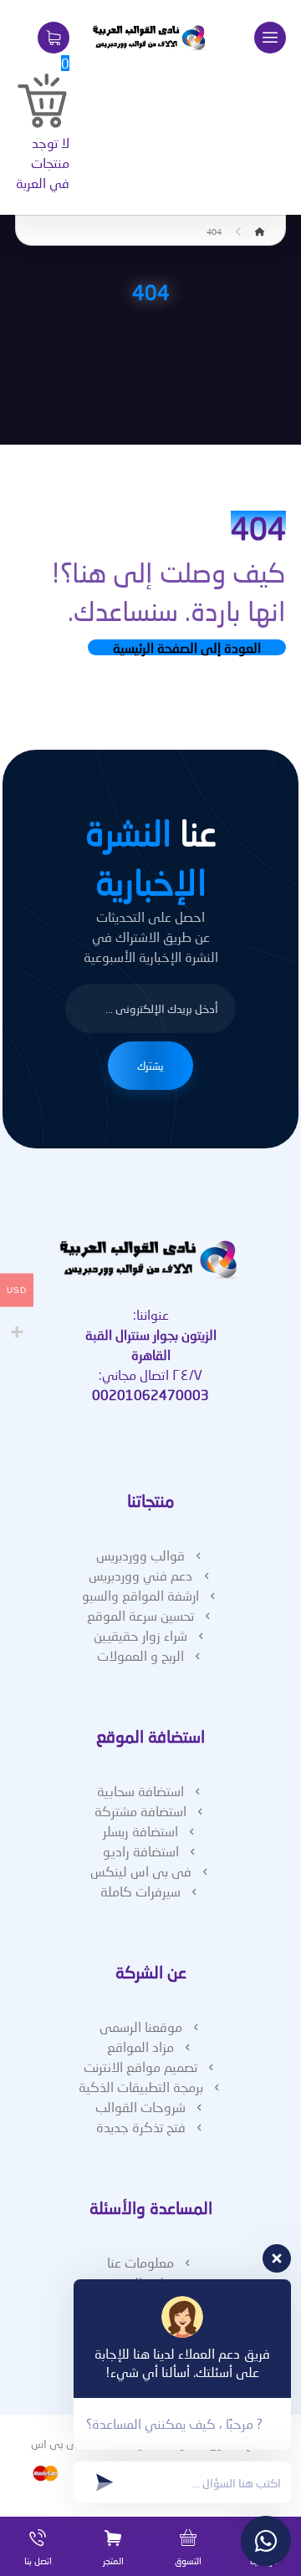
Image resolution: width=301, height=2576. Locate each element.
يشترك (150, 1066)
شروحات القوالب (140, 2107)
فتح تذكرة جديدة (141, 2127)
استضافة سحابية (140, 1791)
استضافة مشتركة (140, 1811)
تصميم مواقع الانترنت (140, 2067)
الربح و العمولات (140, 1655)
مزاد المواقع (140, 2047)
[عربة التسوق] (54, 36)
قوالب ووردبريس (140, 1555)
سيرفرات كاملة (140, 1891)
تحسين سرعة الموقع (140, 1615)
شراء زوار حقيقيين (140, 1635)
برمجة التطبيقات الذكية (141, 2087)
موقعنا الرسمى (141, 2026)
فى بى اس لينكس (141, 1871)
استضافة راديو (141, 1851)
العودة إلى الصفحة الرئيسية (187, 647)
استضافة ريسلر (140, 1831)
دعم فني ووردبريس (141, 1575)
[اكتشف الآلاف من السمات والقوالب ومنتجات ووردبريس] (150, 38)
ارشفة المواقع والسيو (140, 1595)
